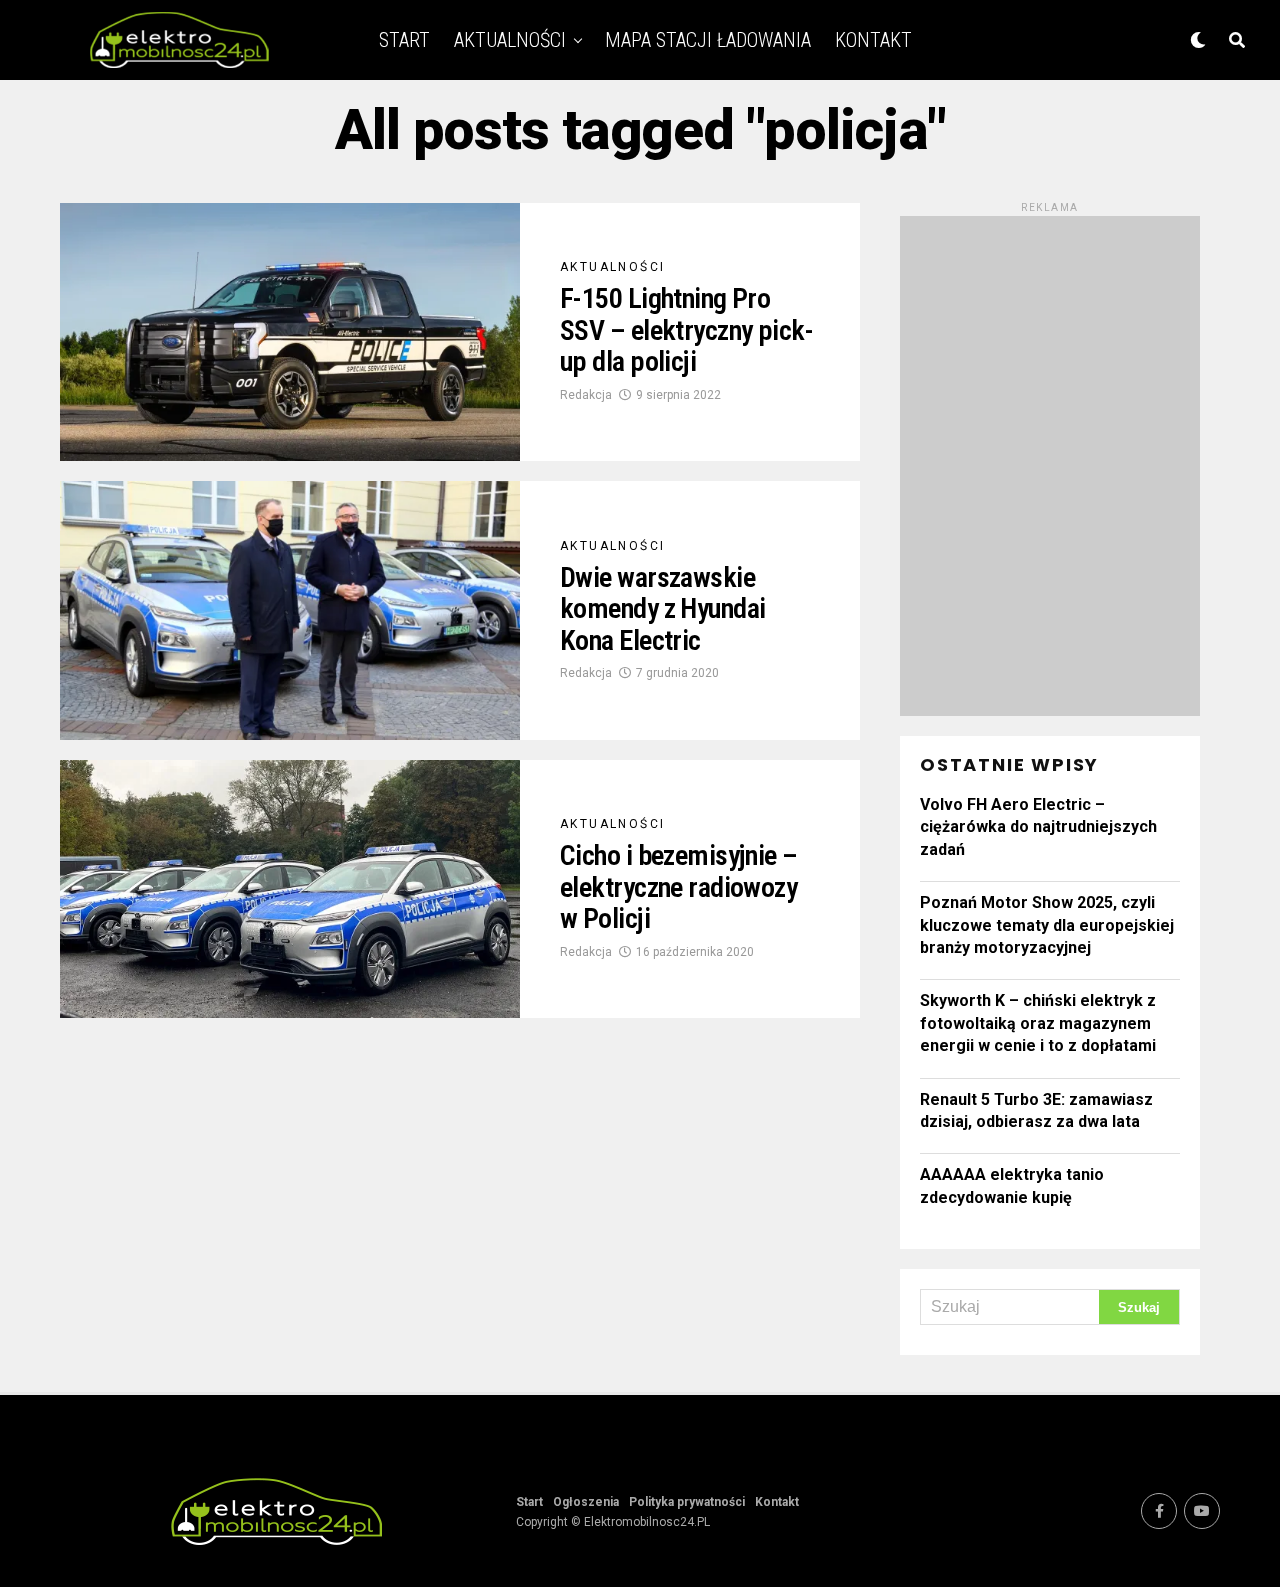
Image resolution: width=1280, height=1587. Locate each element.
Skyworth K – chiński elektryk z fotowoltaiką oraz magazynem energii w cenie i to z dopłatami (1038, 1023)
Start (404, 40)
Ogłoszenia (586, 1502)
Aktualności (510, 40)
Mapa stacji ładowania (708, 40)
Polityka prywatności (687, 1502)
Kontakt (873, 40)
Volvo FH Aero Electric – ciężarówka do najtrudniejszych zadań (1038, 827)
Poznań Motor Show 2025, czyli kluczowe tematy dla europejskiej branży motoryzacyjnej (1047, 925)
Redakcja (586, 395)
